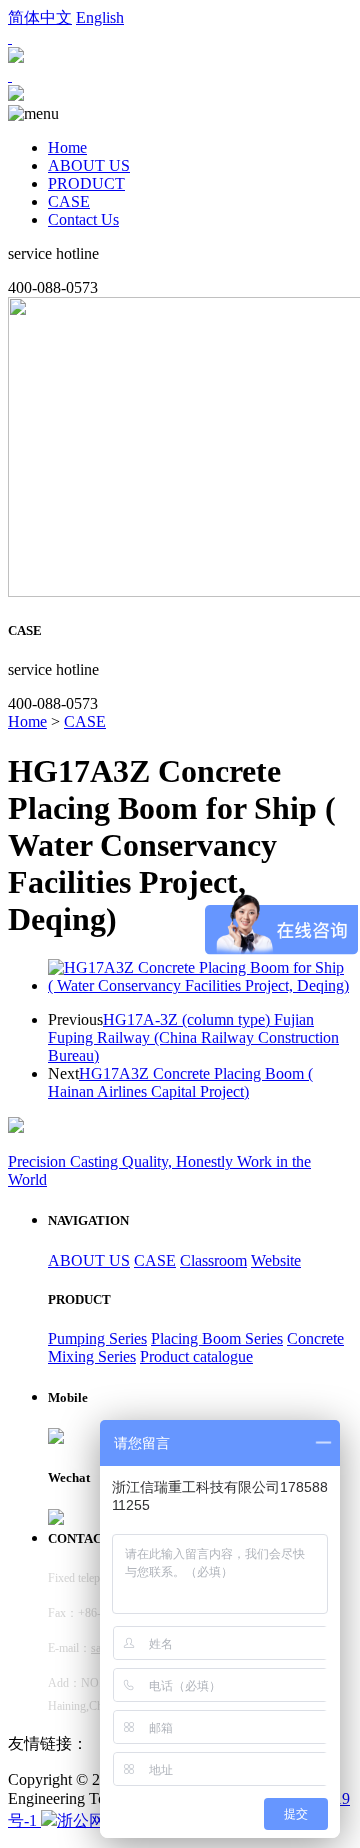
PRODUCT (86, 183)
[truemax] (16, 95)
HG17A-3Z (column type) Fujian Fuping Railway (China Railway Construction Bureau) (193, 1037)
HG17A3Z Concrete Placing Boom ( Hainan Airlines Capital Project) (180, 1082)
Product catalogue (196, 1356)
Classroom (213, 1260)
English (100, 17)
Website (276, 1260)
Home (67, 147)
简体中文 (40, 17)
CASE (69, 201)
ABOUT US (89, 165)
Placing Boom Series (217, 1338)
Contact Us (83, 219)
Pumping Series (97, 1338)
